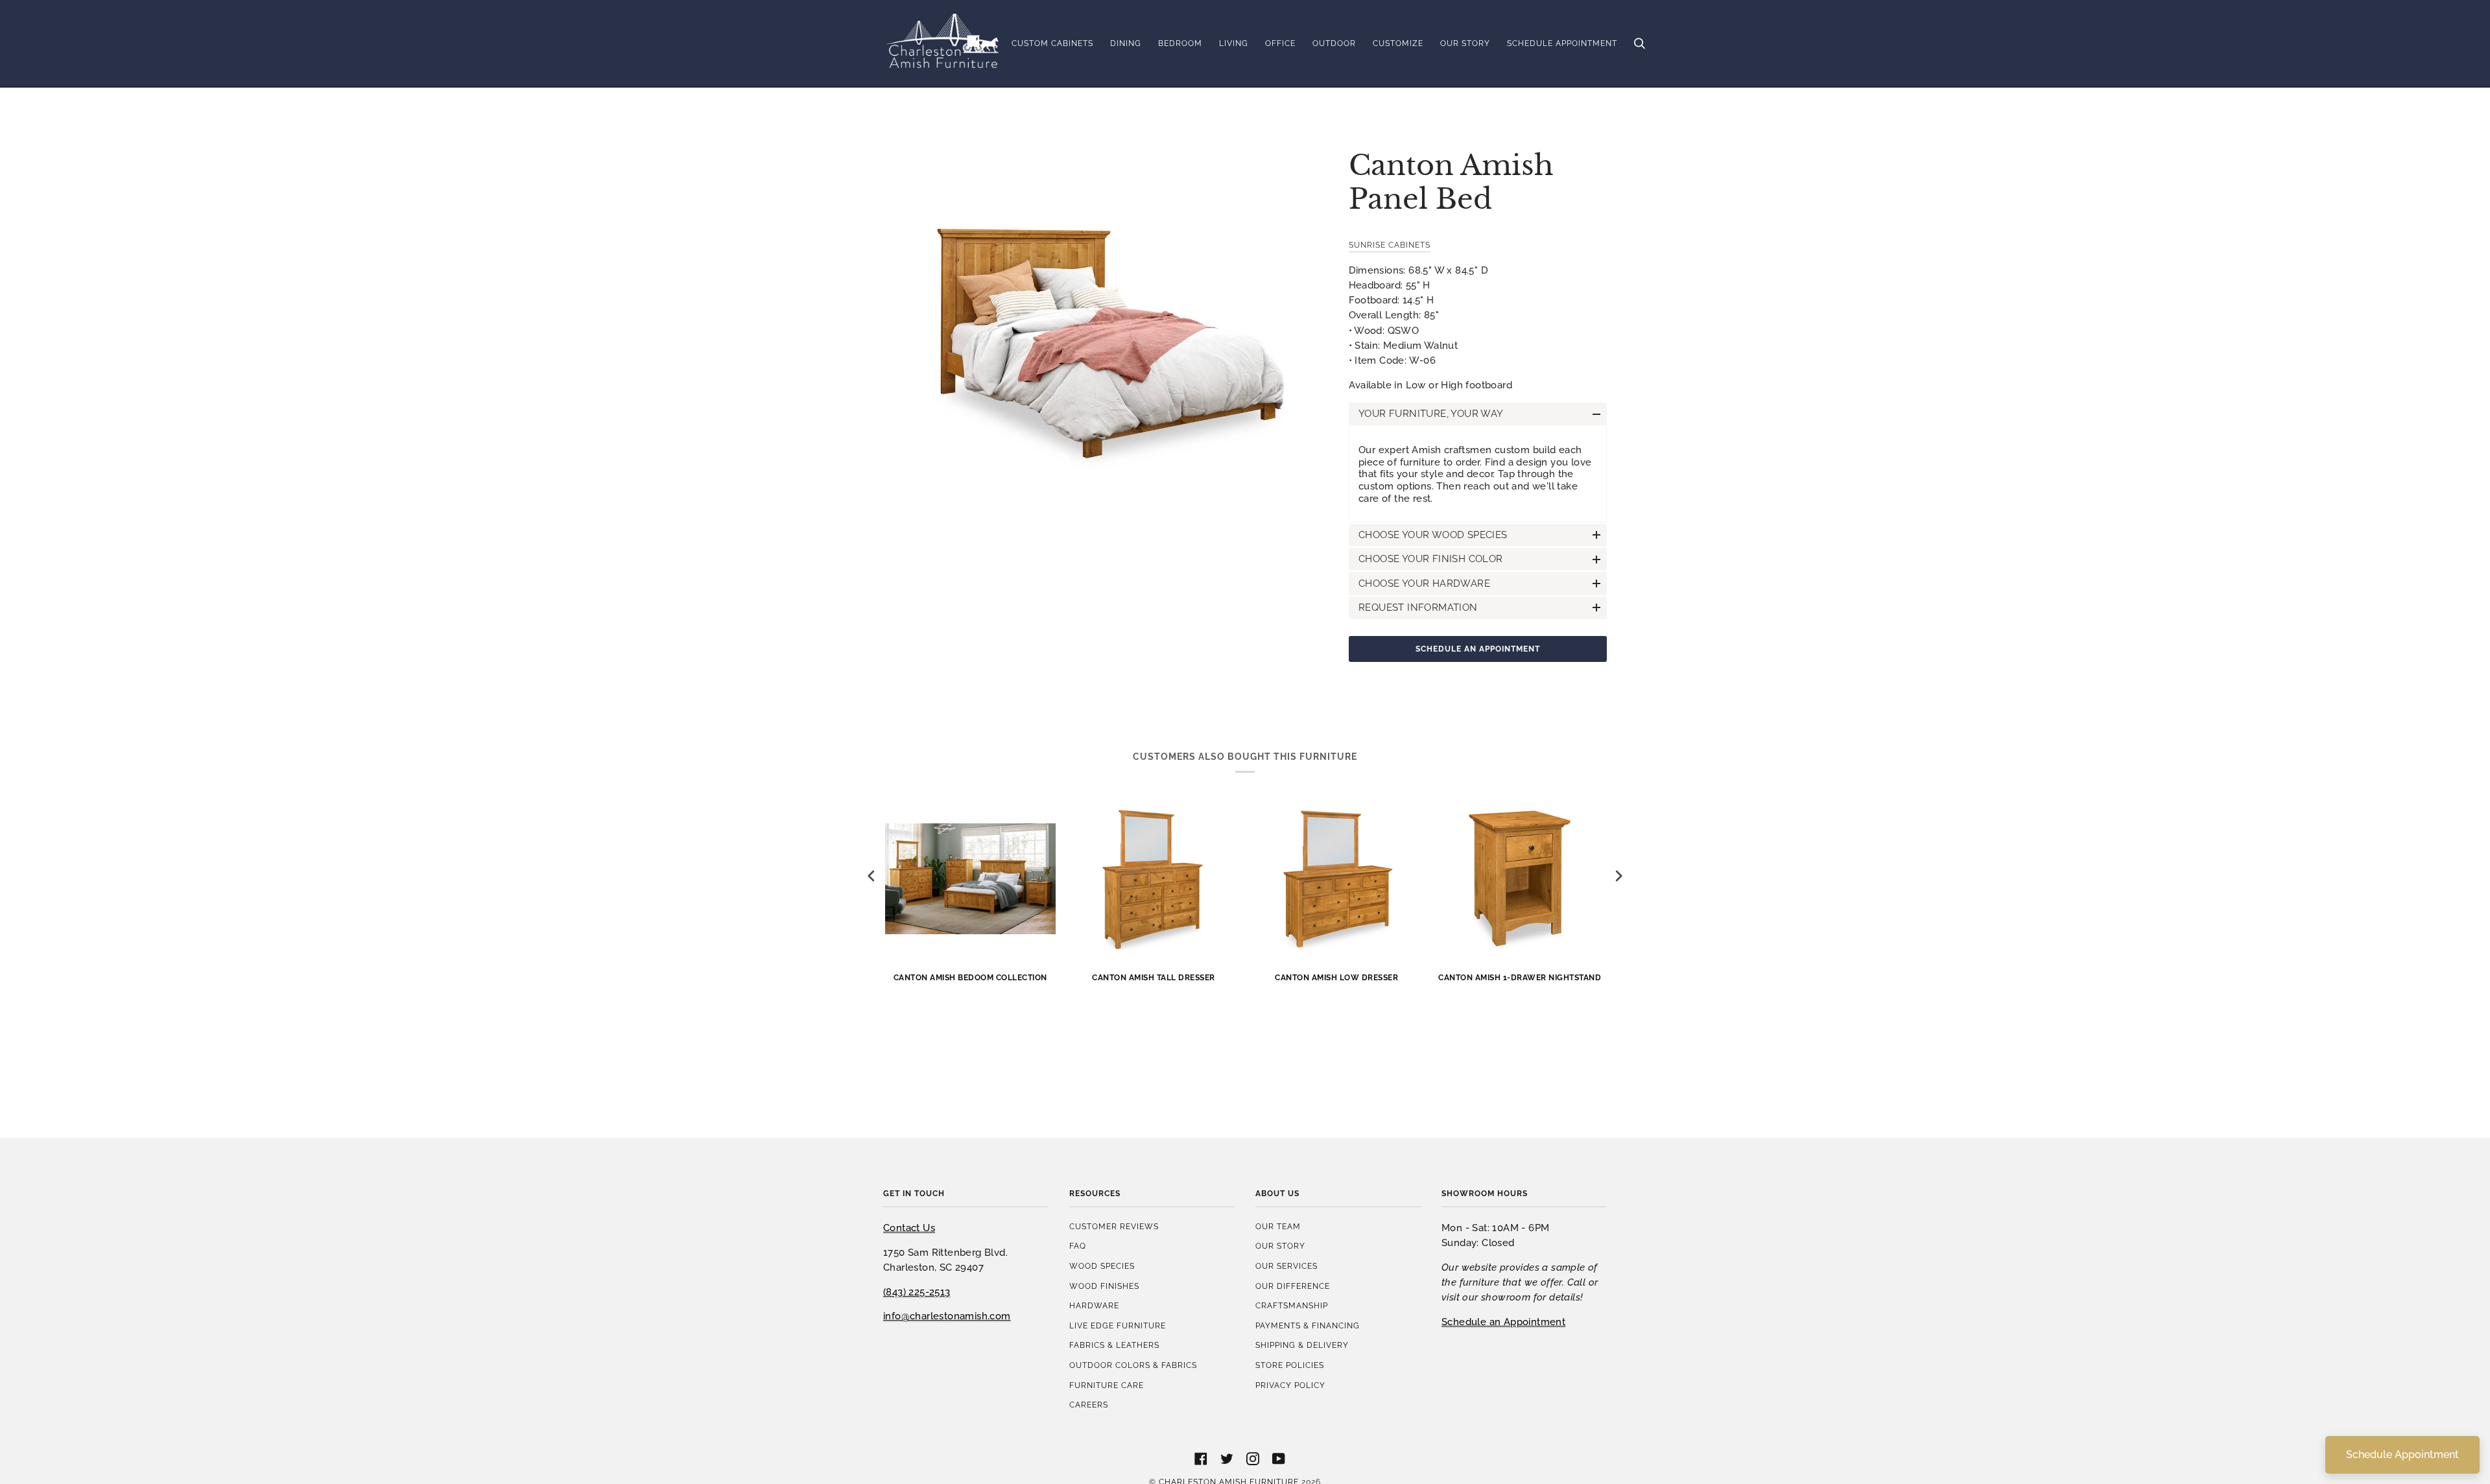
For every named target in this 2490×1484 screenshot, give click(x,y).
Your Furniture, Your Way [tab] (1431, 413)
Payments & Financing (1308, 1325)
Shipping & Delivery (1302, 1345)
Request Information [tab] (1418, 607)
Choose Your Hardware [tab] (1424, 583)
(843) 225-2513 (917, 1292)
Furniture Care (1107, 1385)
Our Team (1278, 1226)
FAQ (1078, 1246)
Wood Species (1102, 1266)
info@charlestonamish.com (947, 1316)
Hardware (1094, 1305)
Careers (1089, 1405)
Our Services (1286, 1266)
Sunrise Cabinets (1390, 245)
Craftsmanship (1292, 1305)
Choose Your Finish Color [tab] (1431, 559)
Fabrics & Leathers (1114, 1345)
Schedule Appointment (2402, 1455)
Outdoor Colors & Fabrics (1133, 1365)
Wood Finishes (1104, 1286)
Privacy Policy (1290, 1385)
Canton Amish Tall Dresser (1154, 977)
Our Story (1280, 1246)
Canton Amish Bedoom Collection (970, 977)
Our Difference (1293, 1286)
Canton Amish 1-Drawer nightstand (1520, 977)
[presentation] (871, 876)
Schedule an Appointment (1478, 649)
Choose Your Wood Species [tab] (1433, 535)
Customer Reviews (1114, 1226)
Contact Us (909, 1228)
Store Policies (1290, 1365)
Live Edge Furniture (1118, 1325)
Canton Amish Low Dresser (1336, 977)
